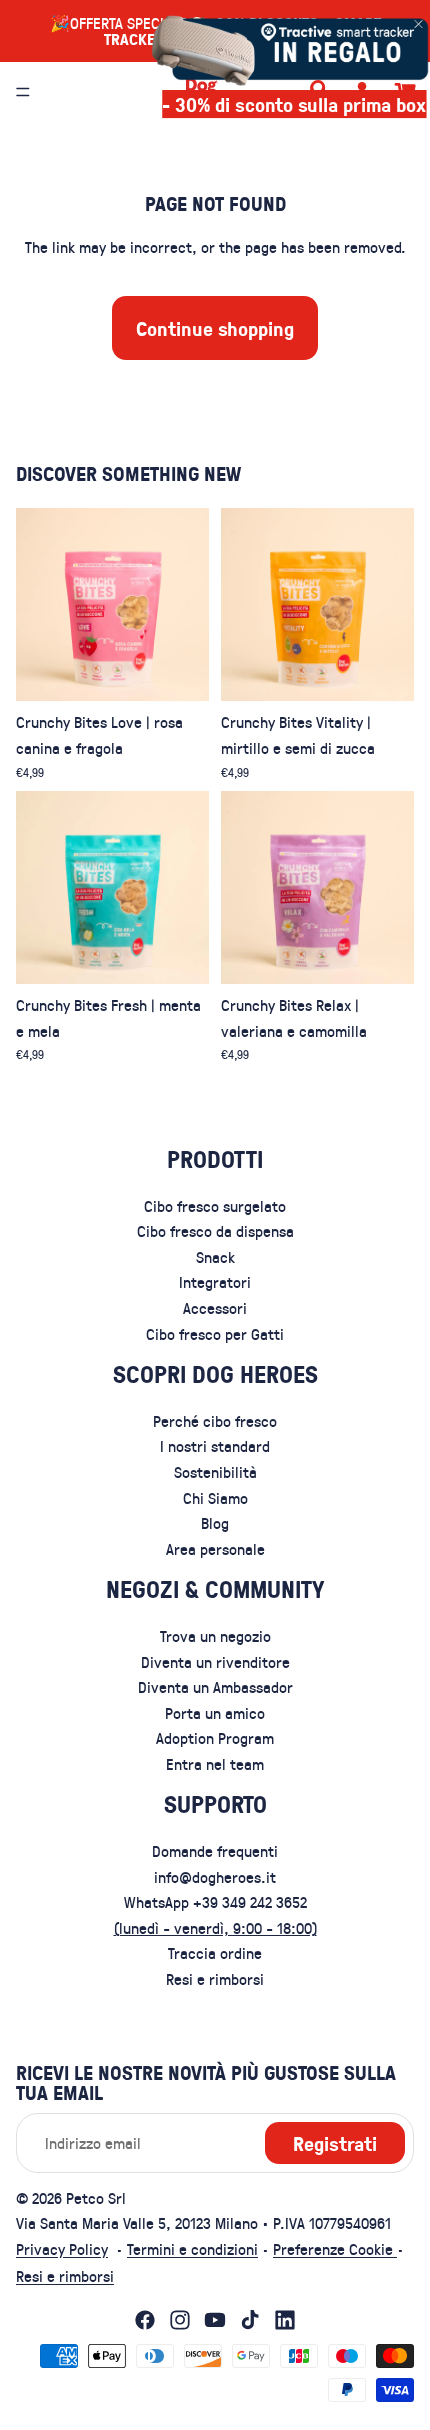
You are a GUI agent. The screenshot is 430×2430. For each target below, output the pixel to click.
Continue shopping (215, 328)
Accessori (215, 1307)
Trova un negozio (215, 1635)
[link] (285, 48)
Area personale (215, 1548)
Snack (215, 1256)
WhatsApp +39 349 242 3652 (215, 1901)
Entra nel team (215, 1763)
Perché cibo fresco (215, 1420)
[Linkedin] (285, 2320)
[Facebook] (145, 2320)
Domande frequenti (215, 1850)
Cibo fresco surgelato (215, 1205)
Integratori (215, 1282)
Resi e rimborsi (215, 1978)
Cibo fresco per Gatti (215, 1333)
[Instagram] (180, 2320)
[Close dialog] (418, 24)
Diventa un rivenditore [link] (215, 1661)
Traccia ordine (215, 1953)
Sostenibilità (215, 1471)
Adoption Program (215, 1737)
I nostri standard (215, 1445)
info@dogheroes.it (215, 1876)
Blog (215, 1522)
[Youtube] (215, 2320)
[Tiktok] (250, 2320)
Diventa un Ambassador (215, 1686)
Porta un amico (215, 1712)
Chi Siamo (215, 1497)
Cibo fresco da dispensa (215, 1230)
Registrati (335, 2143)
